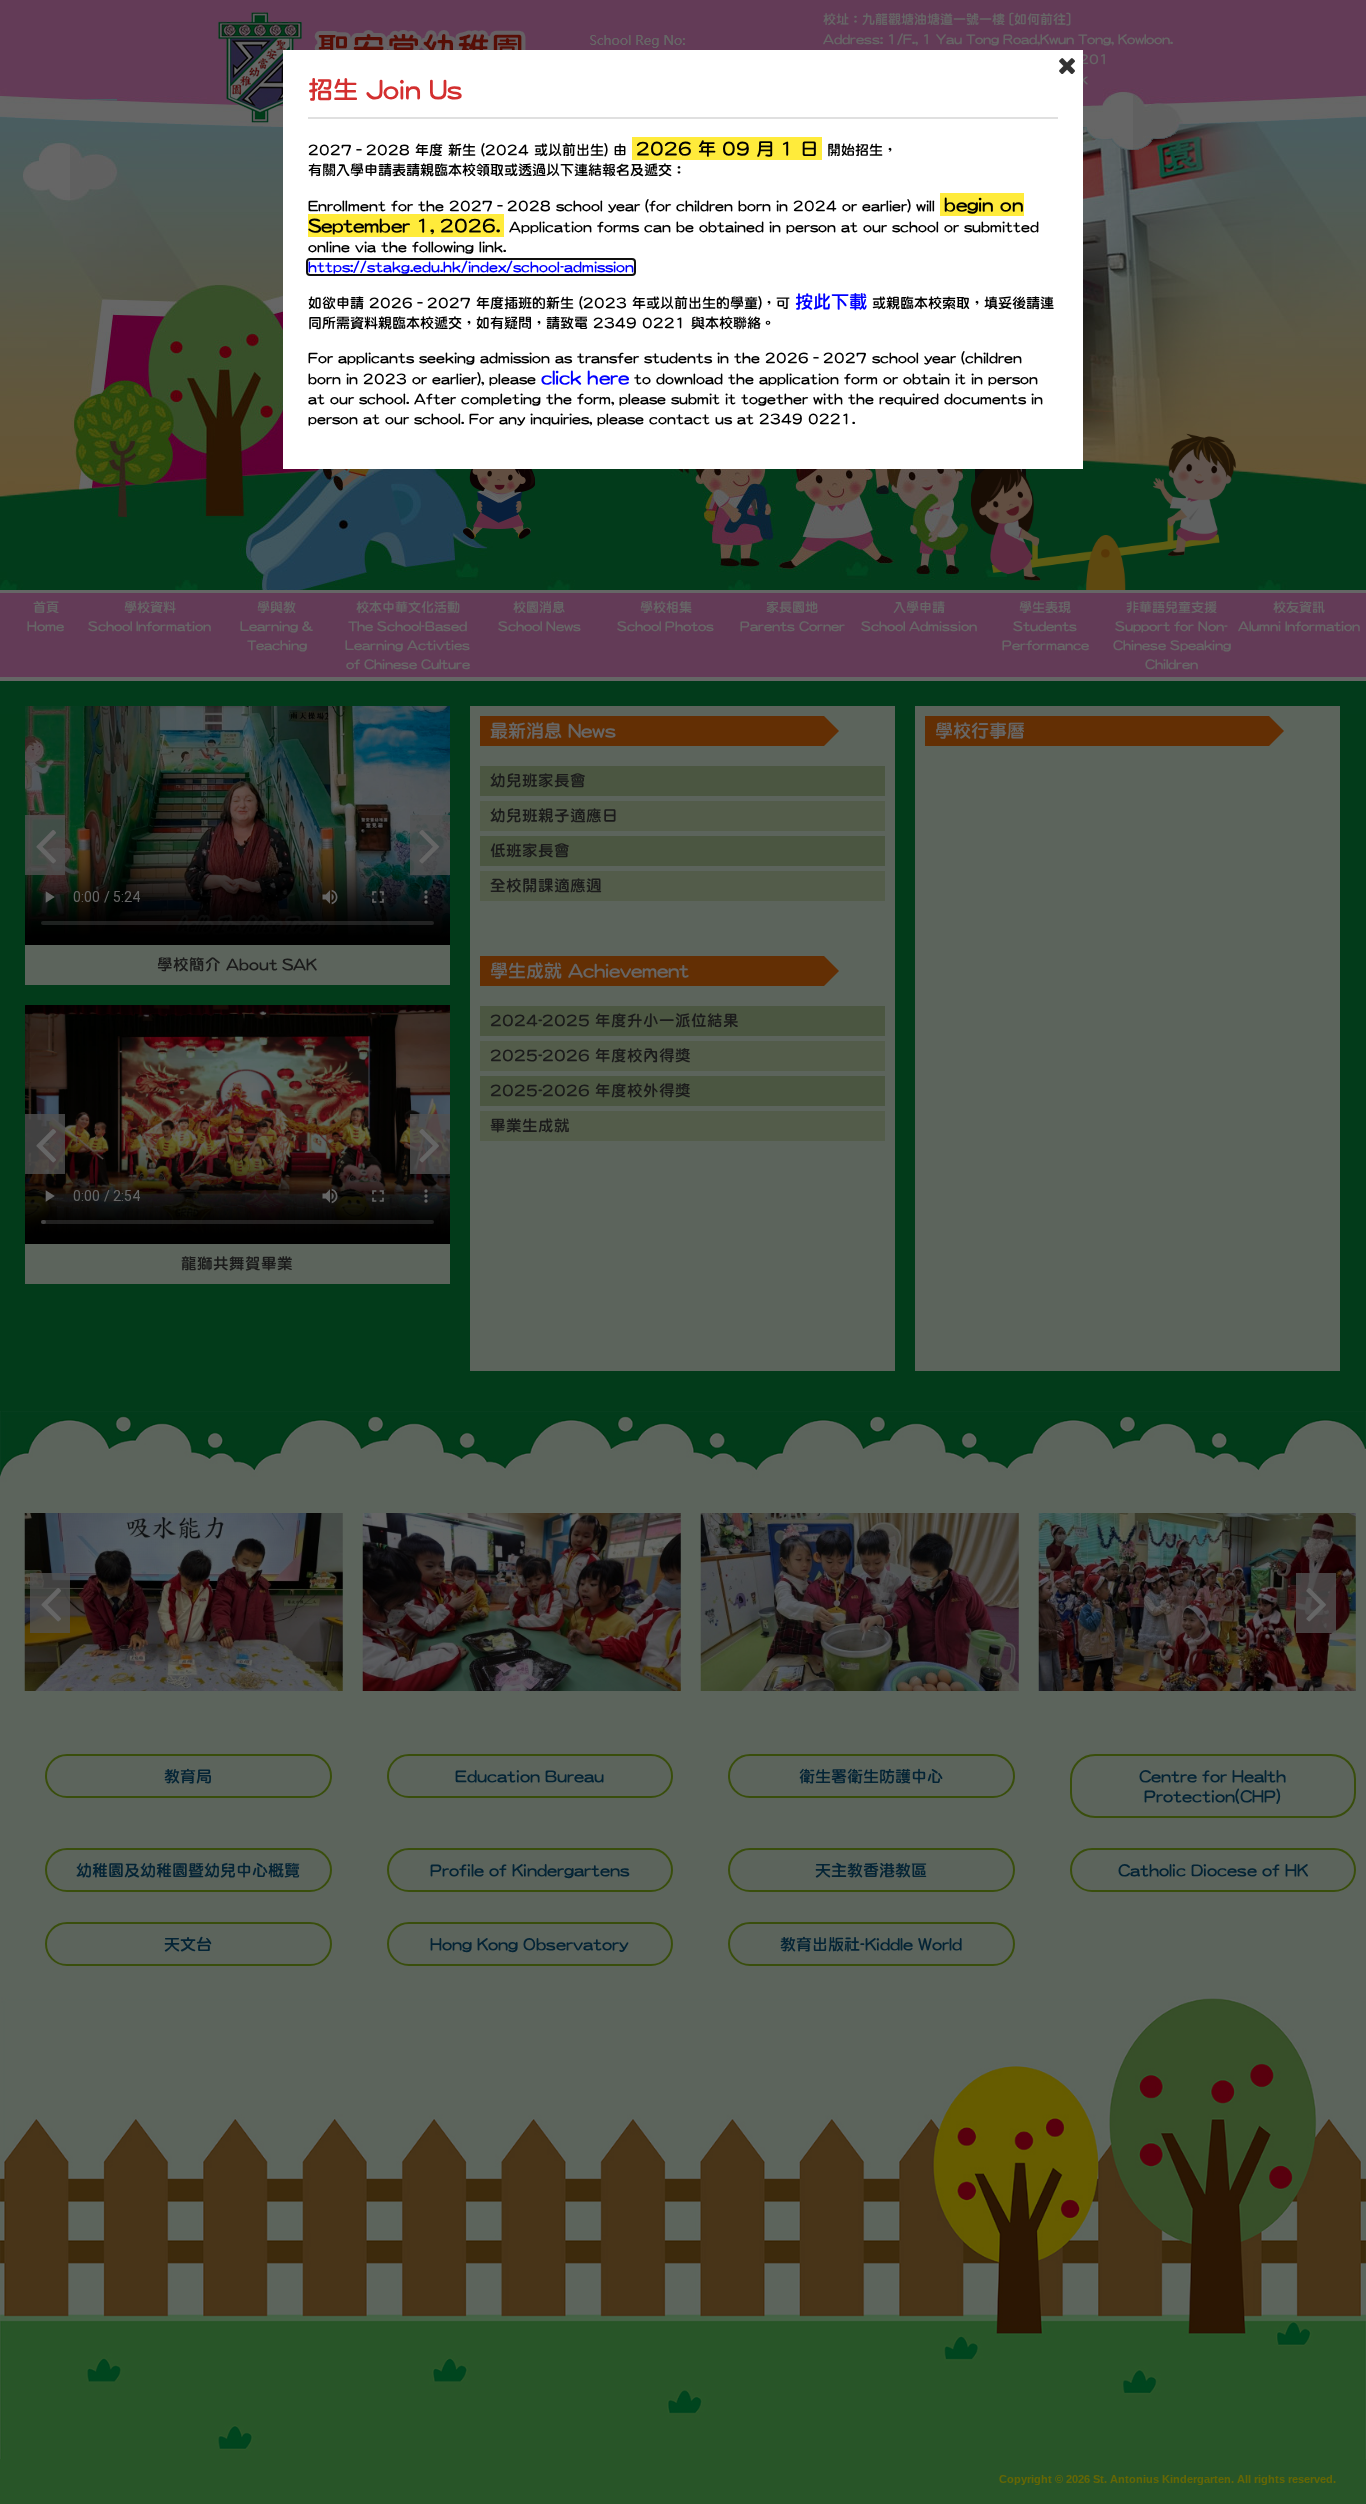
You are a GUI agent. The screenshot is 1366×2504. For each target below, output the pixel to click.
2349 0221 (639, 323)
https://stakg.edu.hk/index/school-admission (471, 267)
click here (585, 377)
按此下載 (831, 301)
